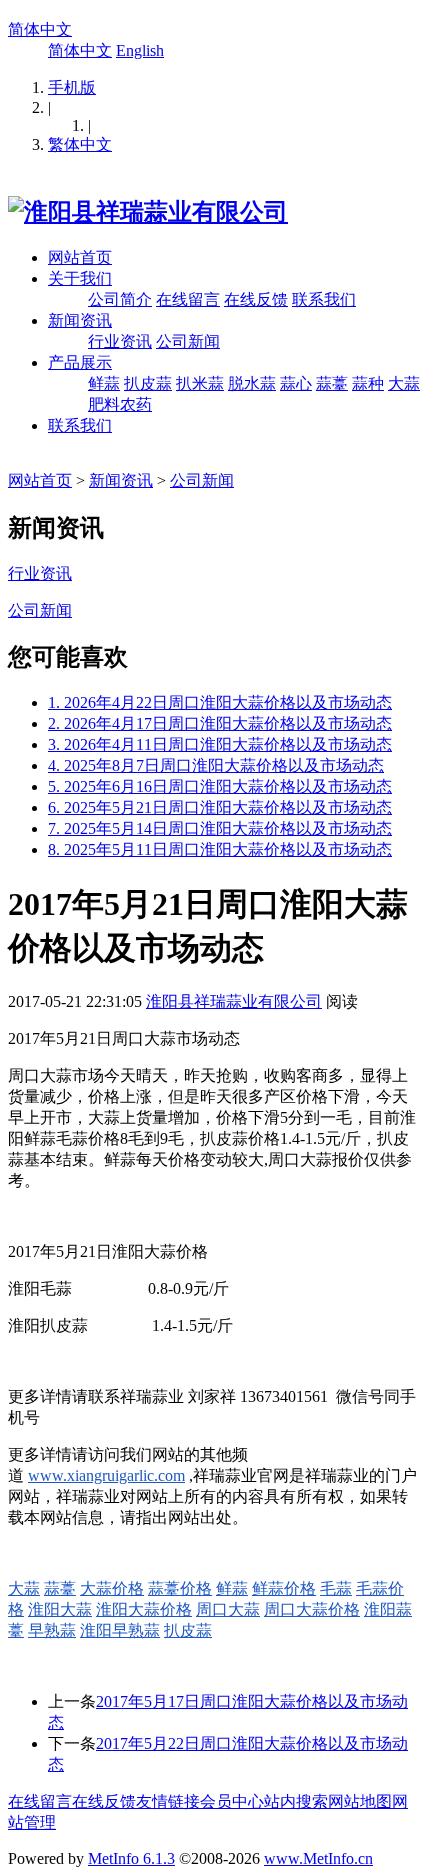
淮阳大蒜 (60, 1609)
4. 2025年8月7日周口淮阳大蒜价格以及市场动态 (216, 765)
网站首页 (80, 257)
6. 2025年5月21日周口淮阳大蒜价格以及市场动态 (220, 807)
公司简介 (120, 299)
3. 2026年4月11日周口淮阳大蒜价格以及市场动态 (220, 744)
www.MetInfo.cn (318, 1858)
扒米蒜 (200, 383)
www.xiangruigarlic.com (106, 1475)
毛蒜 (336, 1588)
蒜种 (368, 383)
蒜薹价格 (180, 1588)
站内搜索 (296, 1801)
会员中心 (232, 1801)
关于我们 (80, 278)
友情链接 (168, 1801)
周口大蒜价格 (312, 1609)
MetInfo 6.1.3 (131, 1858)
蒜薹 (332, 383)
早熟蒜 (52, 1630)
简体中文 (40, 29)
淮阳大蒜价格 (144, 1609)
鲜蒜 (104, 383)
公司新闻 (188, 341)
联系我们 (324, 299)
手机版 (72, 87)
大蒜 (24, 1588)
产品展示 (80, 362)
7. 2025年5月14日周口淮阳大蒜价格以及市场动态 (220, 828)
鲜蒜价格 (284, 1588)
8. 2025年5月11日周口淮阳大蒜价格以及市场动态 (220, 849)
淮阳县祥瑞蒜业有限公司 (234, 1001)
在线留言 (188, 299)
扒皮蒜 (148, 383)
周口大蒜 (228, 1609)
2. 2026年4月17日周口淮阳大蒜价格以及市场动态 (220, 723)
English (140, 50)
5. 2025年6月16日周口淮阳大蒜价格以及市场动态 (220, 786)
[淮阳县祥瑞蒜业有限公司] (148, 212)
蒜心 (296, 383)
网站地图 (360, 1801)
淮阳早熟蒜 (120, 1630)
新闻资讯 (80, 320)
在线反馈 (256, 299)
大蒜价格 (112, 1588)
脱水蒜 (252, 383)
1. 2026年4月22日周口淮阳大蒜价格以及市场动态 (220, 702)
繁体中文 (80, 144)
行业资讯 (120, 341)
